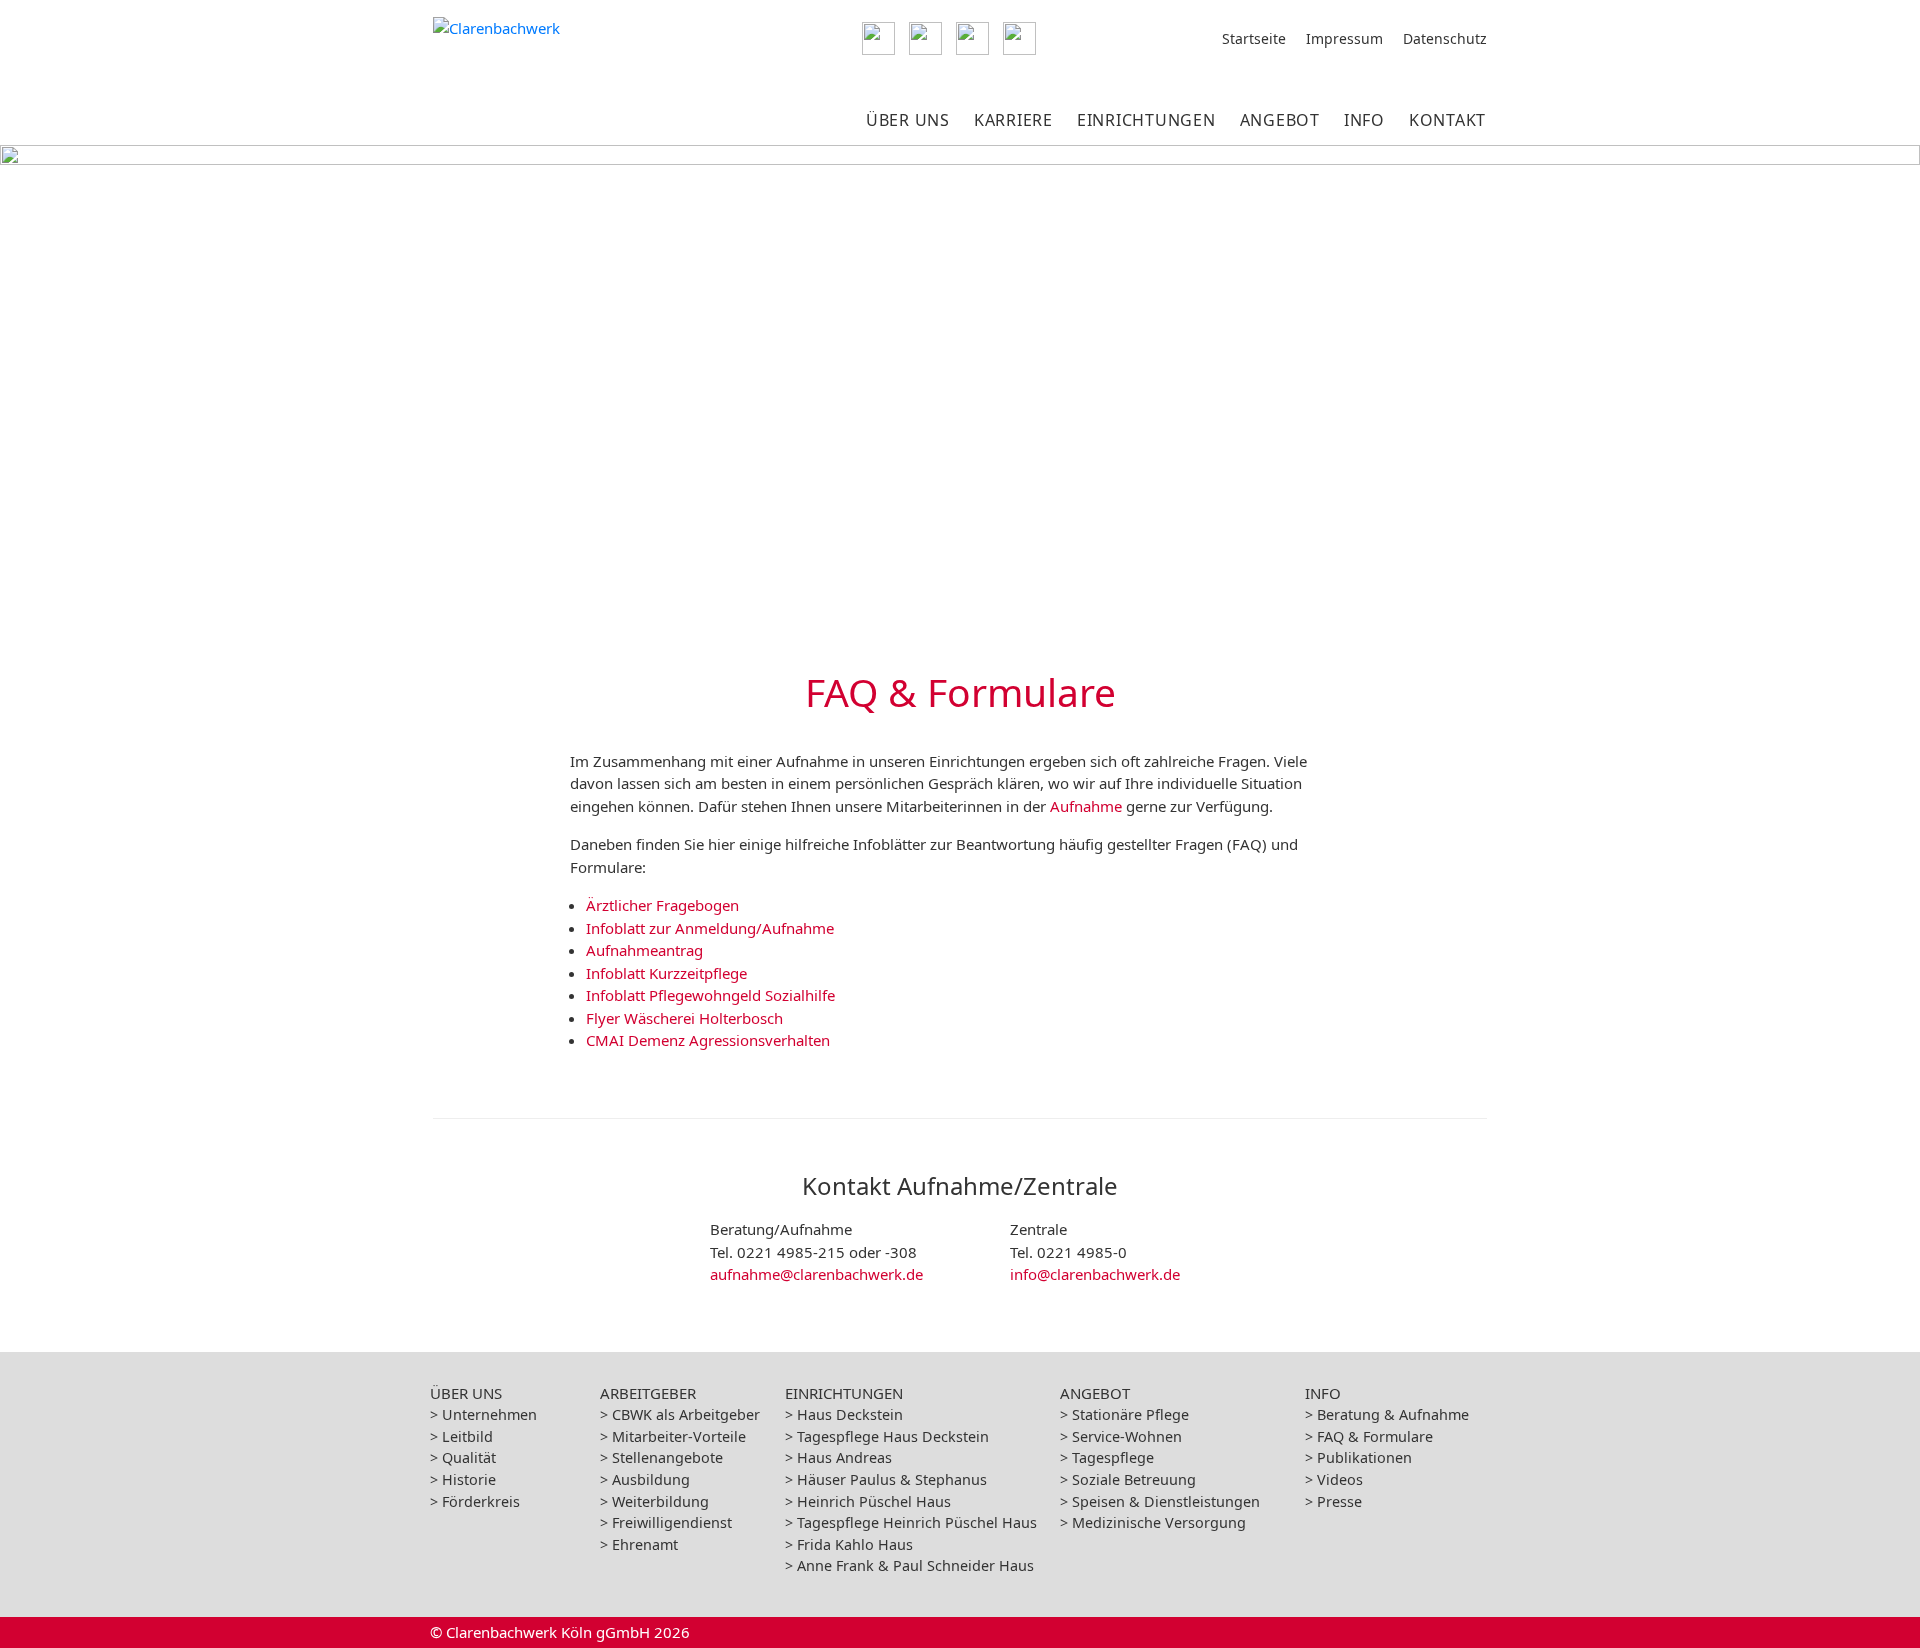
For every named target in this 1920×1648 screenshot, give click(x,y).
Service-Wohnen (1127, 1436)
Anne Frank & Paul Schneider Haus (915, 1565)
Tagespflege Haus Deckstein (893, 1436)
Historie (469, 1479)
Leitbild (467, 1436)
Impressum (1344, 38)
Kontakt (1447, 120)
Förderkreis (481, 1501)
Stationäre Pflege (1130, 1414)
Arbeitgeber (648, 1393)
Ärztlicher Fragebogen (662, 905)
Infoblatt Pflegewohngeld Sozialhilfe (710, 995)
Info (1364, 120)
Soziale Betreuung (1134, 1479)
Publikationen (1364, 1457)
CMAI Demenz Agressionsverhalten (708, 1040)
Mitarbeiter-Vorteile (679, 1436)
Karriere (1013, 120)
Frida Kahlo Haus (855, 1544)
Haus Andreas (844, 1457)
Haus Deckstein (850, 1414)
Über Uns (908, 120)
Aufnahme (1086, 806)
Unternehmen (489, 1414)
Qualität (469, 1457)
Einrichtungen (1146, 120)
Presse (1339, 1501)
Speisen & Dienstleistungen (1166, 1501)
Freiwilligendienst (672, 1522)
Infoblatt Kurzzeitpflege (666, 973)
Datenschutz (1445, 38)
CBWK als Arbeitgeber (686, 1414)
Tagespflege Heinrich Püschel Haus (917, 1522)
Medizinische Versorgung (1159, 1522)
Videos (1340, 1479)
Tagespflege (1113, 1457)
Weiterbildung (660, 1501)
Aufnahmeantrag (644, 950)
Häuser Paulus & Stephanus (892, 1479)
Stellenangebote (667, 1457)
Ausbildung (651, 1479)
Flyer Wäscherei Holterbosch (684, 1018)
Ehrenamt (645, 1544)
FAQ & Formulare (1375, 1436)
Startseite (1254, 38)
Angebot (1280, 120)
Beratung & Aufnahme (1393, 1414)
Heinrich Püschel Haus (874, 1501)
